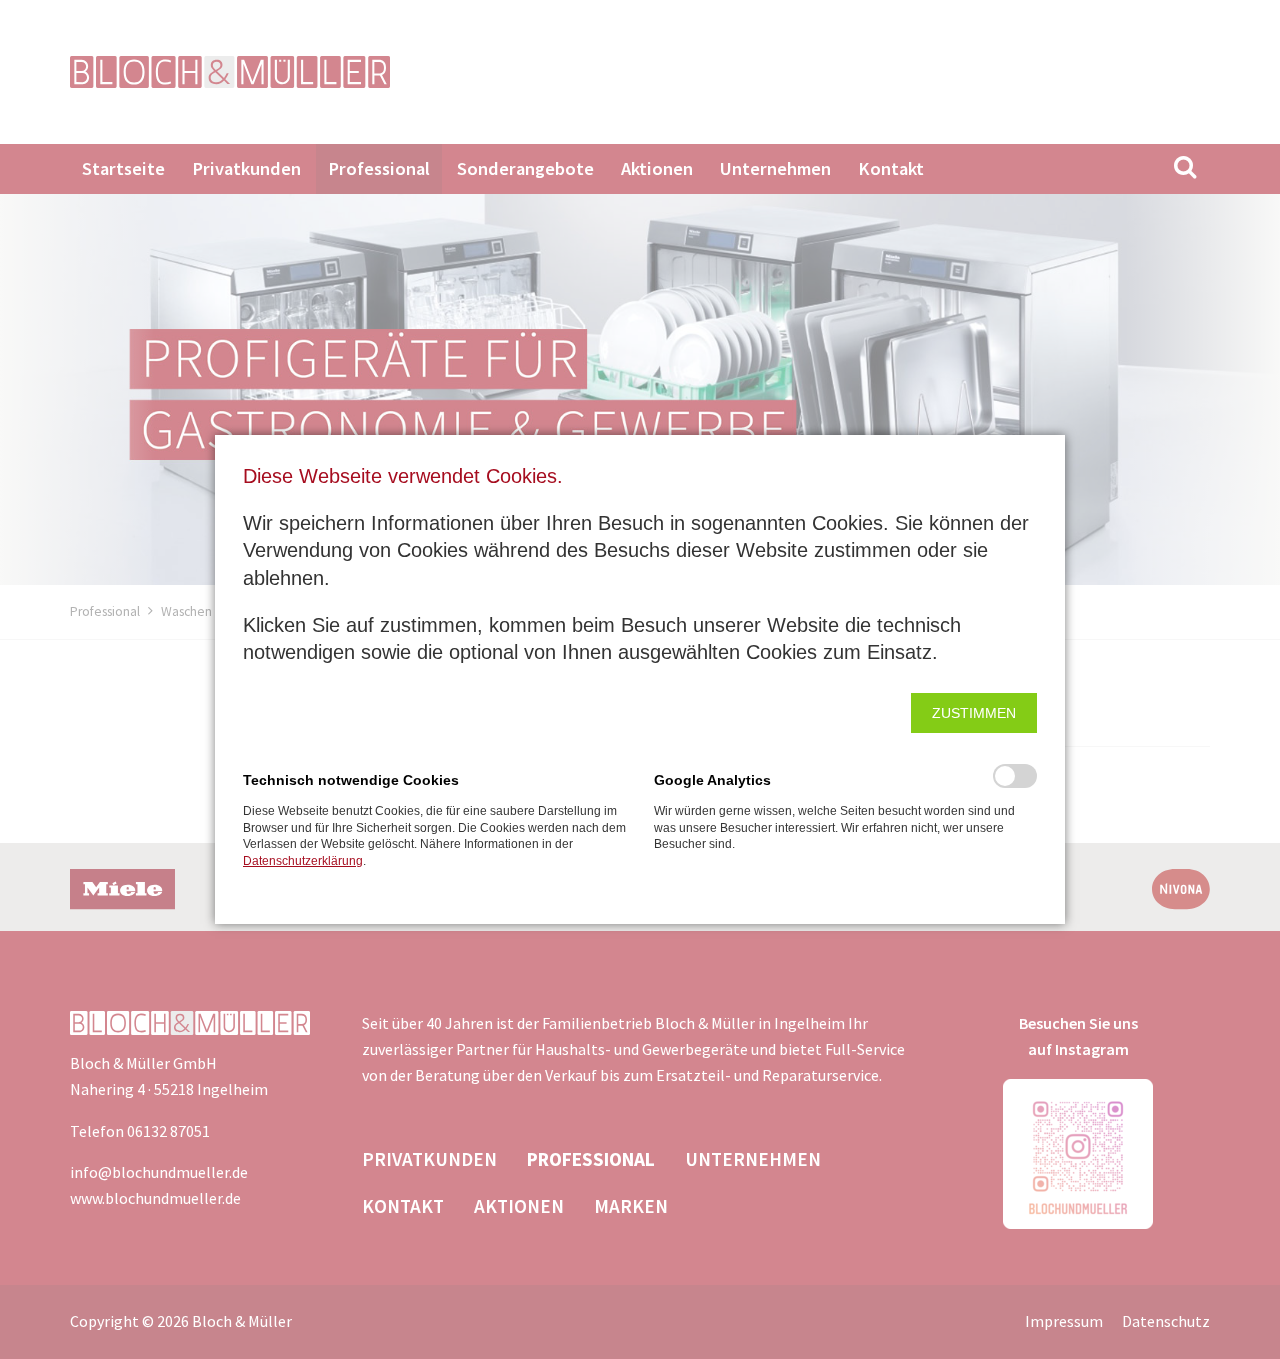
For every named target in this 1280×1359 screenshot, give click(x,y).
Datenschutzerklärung (303, 861)
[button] (974, 713)
